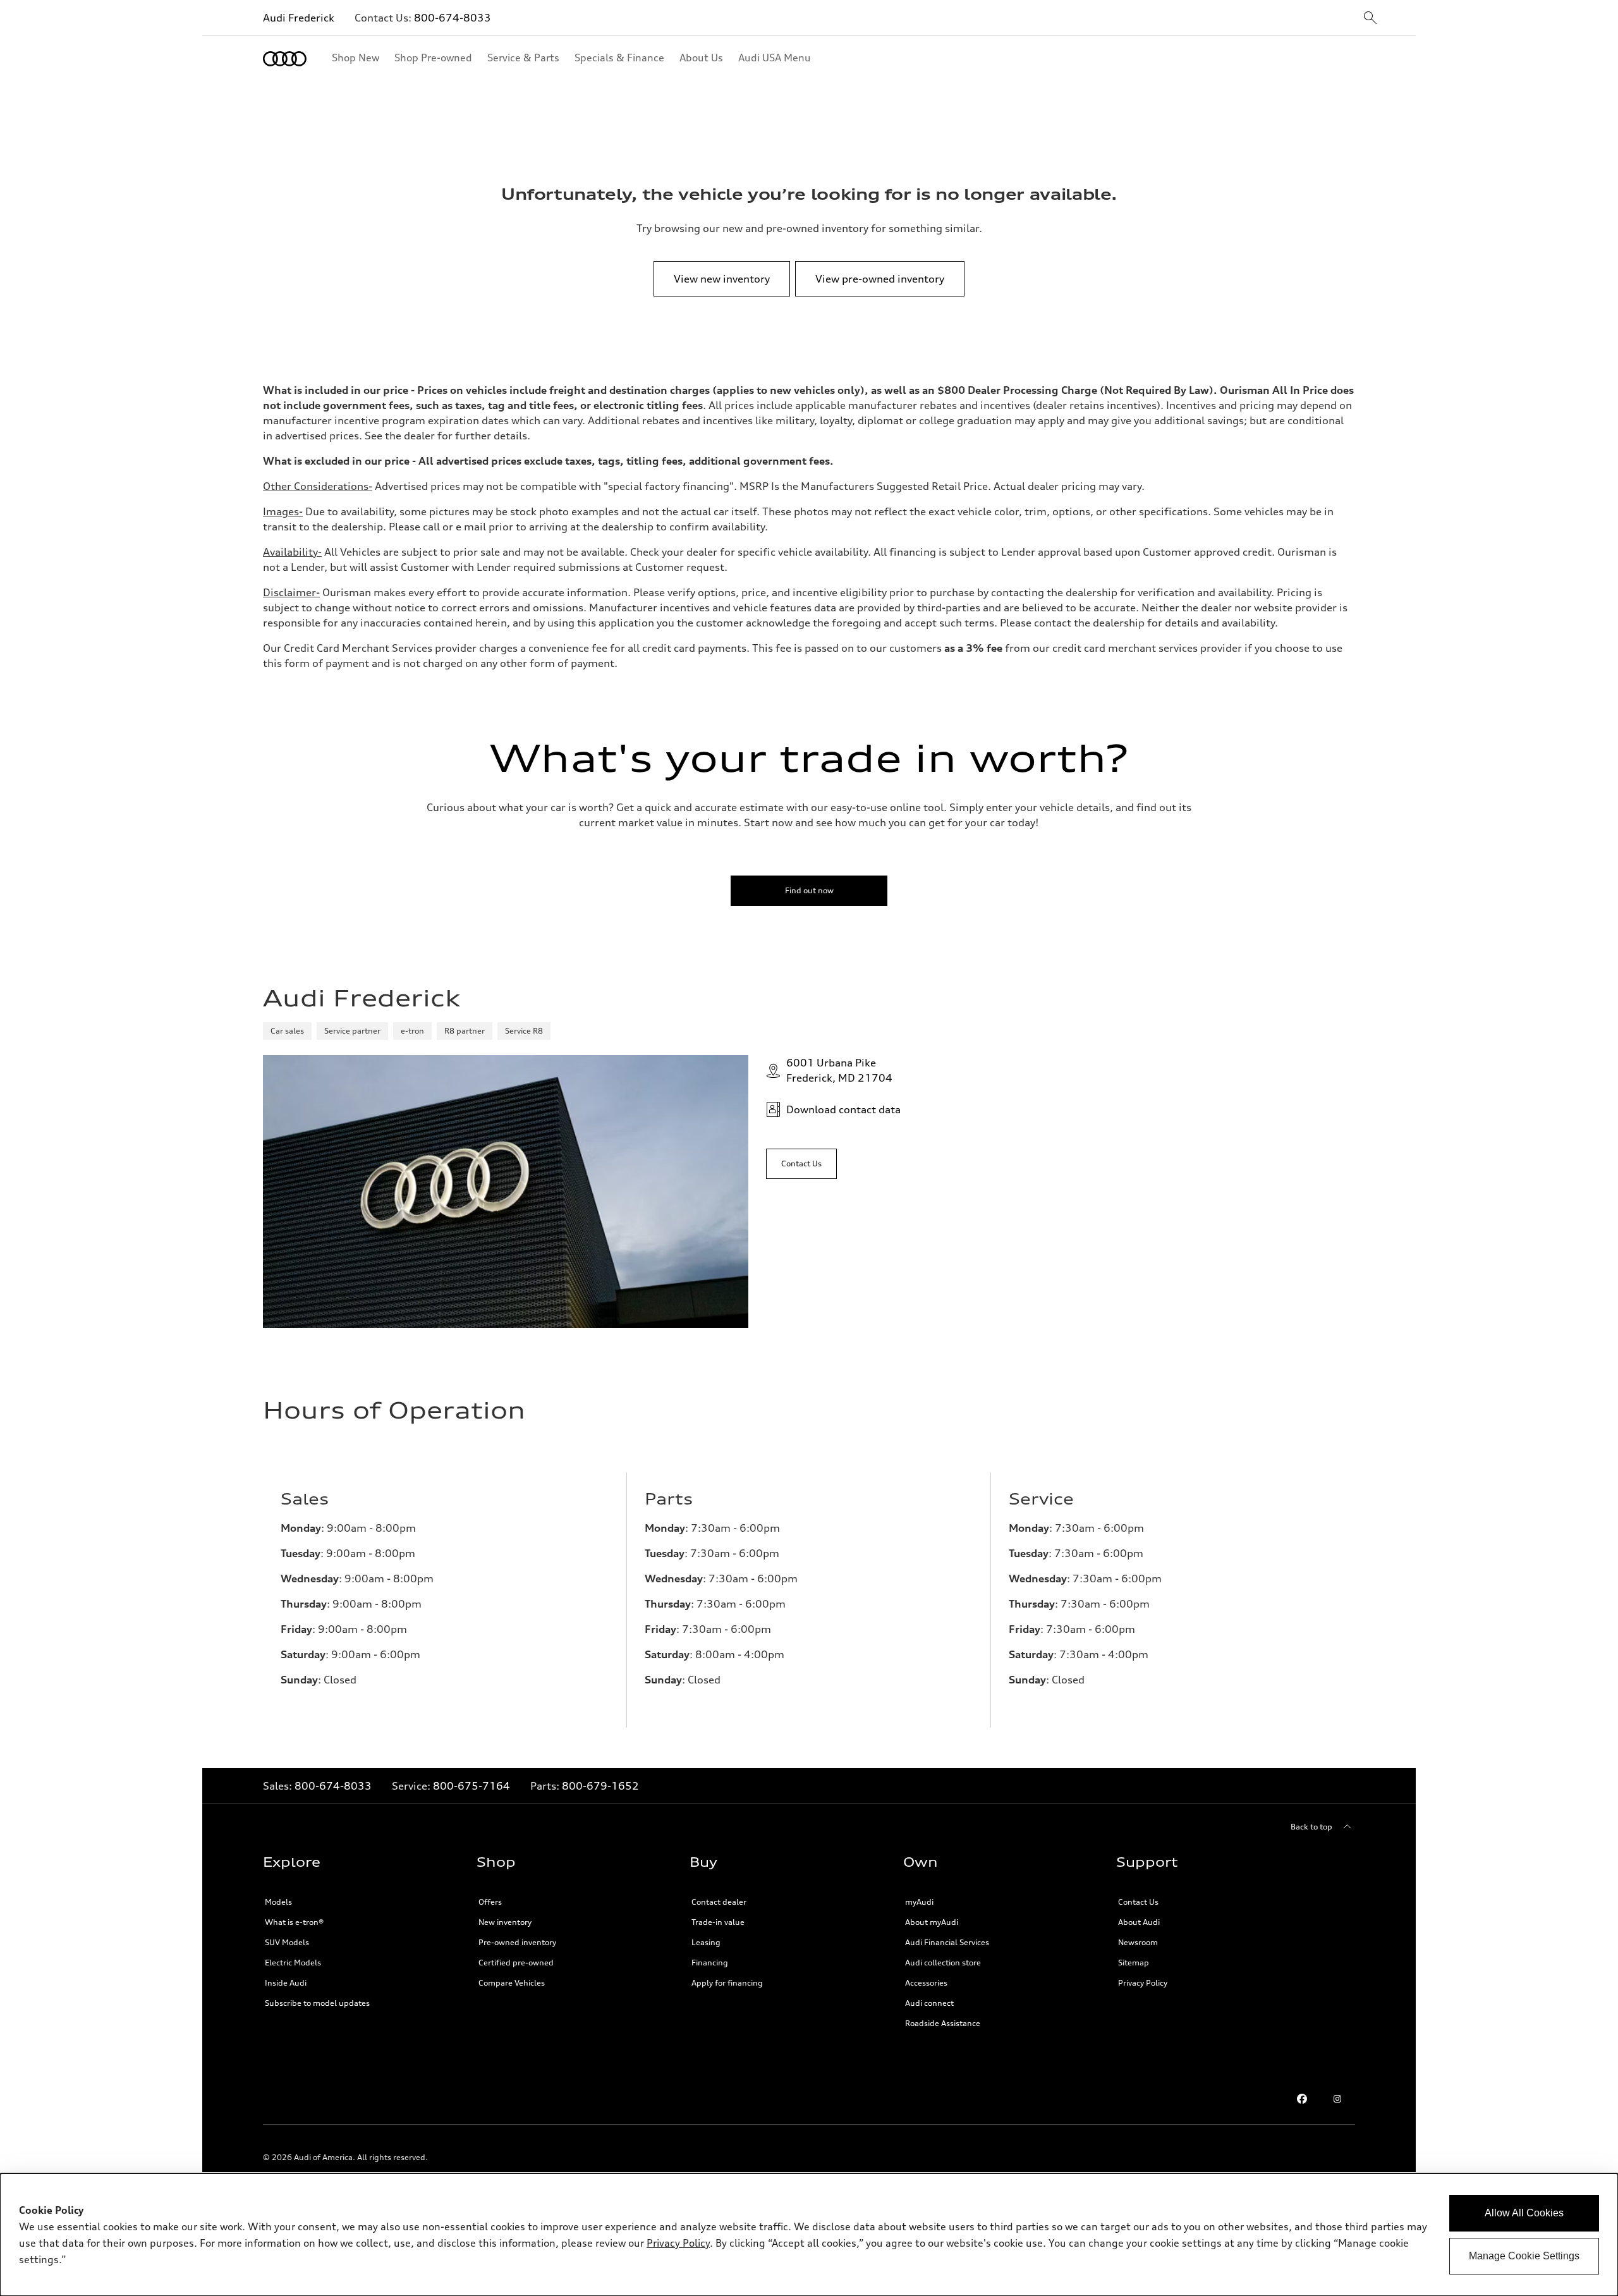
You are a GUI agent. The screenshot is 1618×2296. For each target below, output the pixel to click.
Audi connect (929, 2003)
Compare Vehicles (512, 1983)
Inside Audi (286, 1983)
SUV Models (287, 1942)
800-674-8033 (453, 18)
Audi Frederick (299, 18)
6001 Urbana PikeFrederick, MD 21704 (839, 1070)
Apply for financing (727, 1983)
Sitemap (1134, 1963)
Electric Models (293, 1963)
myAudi (919, 1902)
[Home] (285, 59)
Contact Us (1138, 1902)
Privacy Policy (1143, 1983)
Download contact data (843, 1109)
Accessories (926, 1983)
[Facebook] (1302, 2099)
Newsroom (1138, 1942)
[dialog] (809, 2235)
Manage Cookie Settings (1524, 2256)
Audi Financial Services (947, 1942)
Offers (490, 1902)
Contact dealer (719, 1902)
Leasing (706, 1942)
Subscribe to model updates (317, 2003)
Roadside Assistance (943, 2023)
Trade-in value (718, 1922)
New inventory (505, 1922)
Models (278, 1902)
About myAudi (932, 1922)
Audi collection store (943, 1963)
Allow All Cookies (1524, 2213)
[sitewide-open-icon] (1370, 19)
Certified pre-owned (516, 1963)
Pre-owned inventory (517, 1942)
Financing (710, 1963)
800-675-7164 (471, 1786)
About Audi (1139, 1922)
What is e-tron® (294, 1922)
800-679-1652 (600, 1786)
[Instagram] (1337, 2099)
